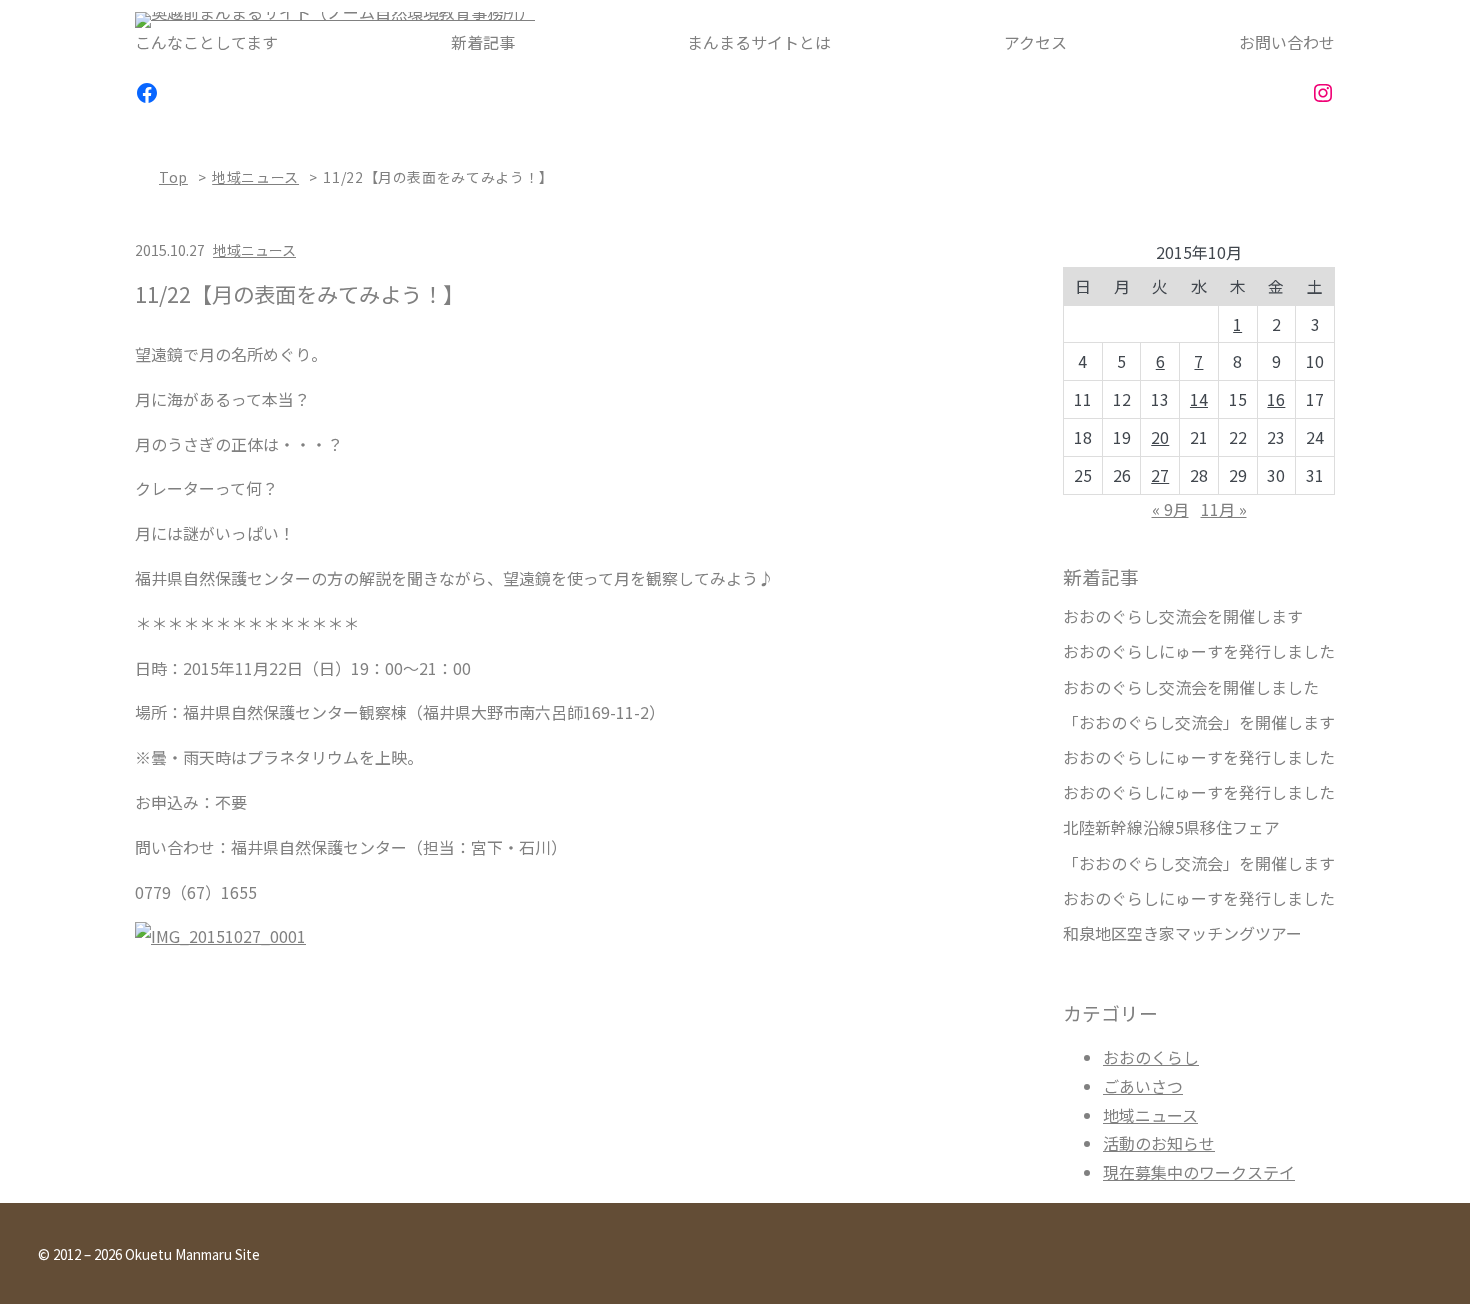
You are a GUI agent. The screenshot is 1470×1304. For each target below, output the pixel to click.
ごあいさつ (1143, 1086)
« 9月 (1170, 509)
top (173, 177)
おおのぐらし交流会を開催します (1183, 616)
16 (1276, 399)
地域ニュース (255, 177)
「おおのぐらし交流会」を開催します (1199, 722)
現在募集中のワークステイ (1199, 1172)
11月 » (1224, 509)
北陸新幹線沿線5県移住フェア (1171, 827)
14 (1199, 399)
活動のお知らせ (1159, 1143)
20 (1160, 437)
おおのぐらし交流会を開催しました (1191, 687)
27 (1160, 475)
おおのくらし (1151, 1057)
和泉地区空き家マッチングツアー (1182, 933)
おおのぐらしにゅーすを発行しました (1199, 651)
